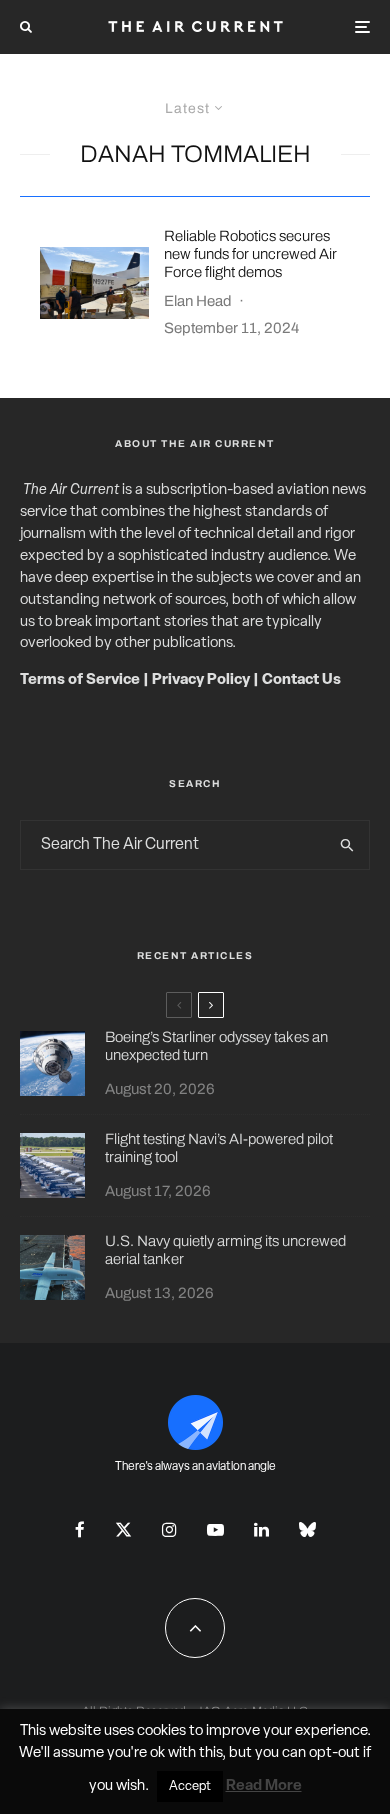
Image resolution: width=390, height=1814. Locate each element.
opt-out (334, 1753)
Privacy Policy (201, 680)
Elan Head (198, 301)
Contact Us (301, 680)
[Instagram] (169, 1529)
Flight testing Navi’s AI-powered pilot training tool (219, 1148)
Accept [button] (190, 1786)
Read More (264, 1786)
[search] (347, 845)
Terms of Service (80, 680)
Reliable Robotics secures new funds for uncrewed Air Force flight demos (250, 254)
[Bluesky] (307, 1529)
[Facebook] (80, 1529)
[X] (123, 1529)
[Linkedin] (261, 1529)
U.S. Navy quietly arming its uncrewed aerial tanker (225, 1250)
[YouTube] (215, 1529)
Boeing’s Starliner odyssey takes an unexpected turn (216, 1046)
